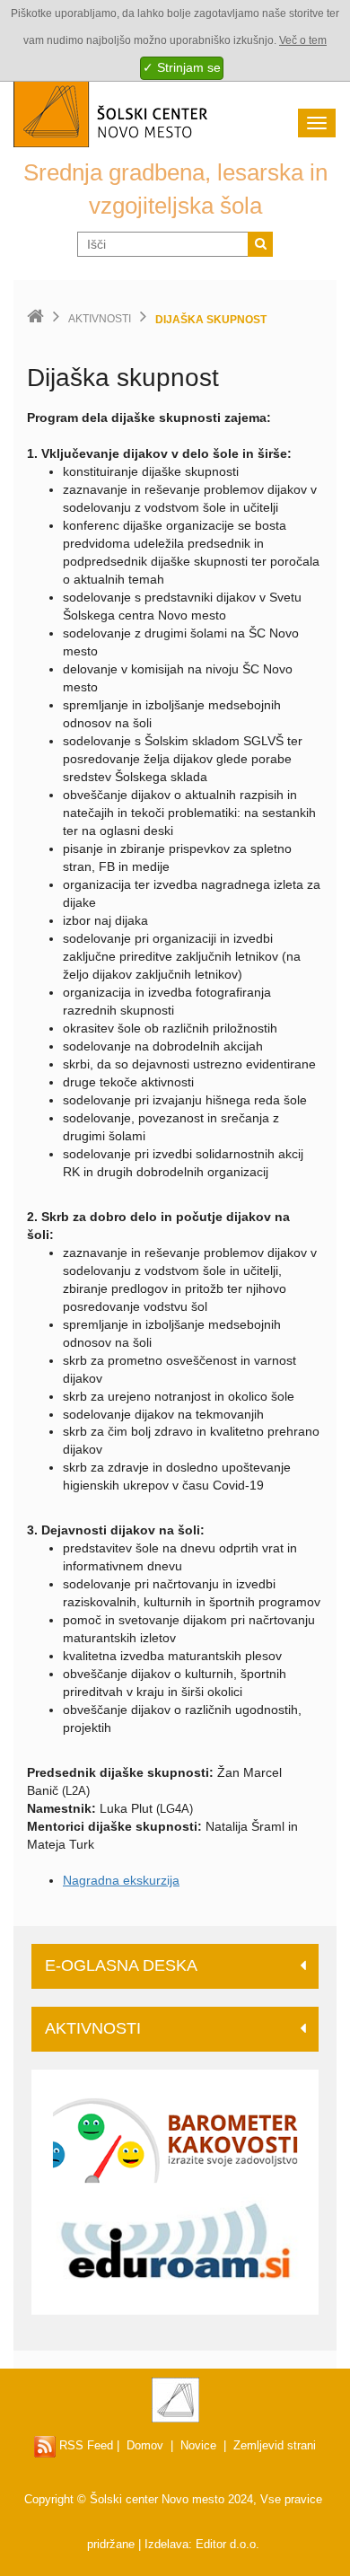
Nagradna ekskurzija (121, 1880)
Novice (198, 2445)
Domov (145, 2445)
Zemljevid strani (275, 2445)
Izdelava (166, 2544)
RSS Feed (84, 2445)
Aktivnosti (100, 319)
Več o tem (303, 40)
